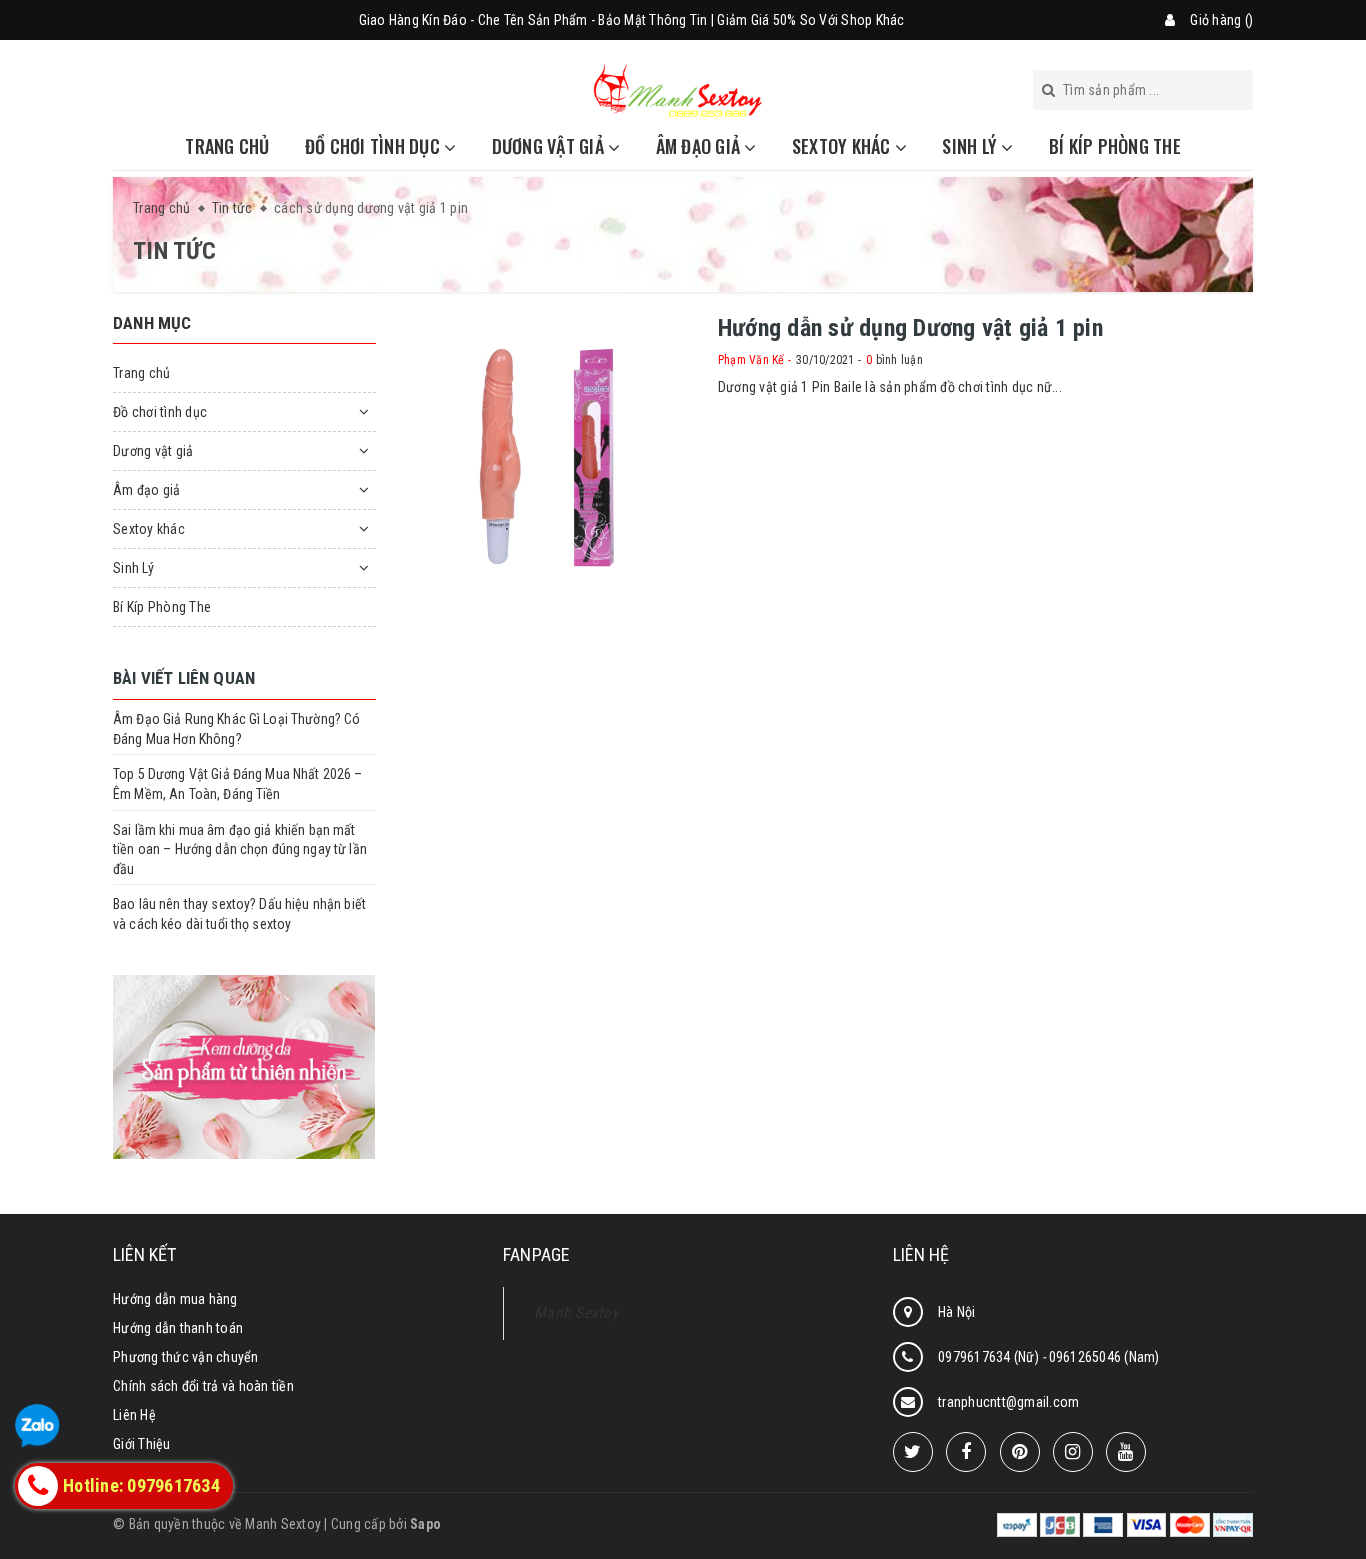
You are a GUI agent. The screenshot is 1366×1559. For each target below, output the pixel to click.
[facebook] (966, 1452)
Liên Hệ (134, 1415)
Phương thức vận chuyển (186, 1357)
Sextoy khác (843, 146)
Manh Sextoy (576, 1312)
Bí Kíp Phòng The (1115, 146)
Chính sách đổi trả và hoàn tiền (203, 1386)
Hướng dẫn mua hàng (175, 1299)
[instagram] (1073, 1452)
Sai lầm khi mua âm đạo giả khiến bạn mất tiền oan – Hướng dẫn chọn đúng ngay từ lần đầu (240, 849)
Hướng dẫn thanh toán (178, 1328)
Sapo (425, 1524)
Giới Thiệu (142, 1444)
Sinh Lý (971, 146)
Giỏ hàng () (1221, 20)
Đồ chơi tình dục (374, 146)
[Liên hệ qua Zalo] (37, 1426)
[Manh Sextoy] (677, 89)
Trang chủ (227, 146)
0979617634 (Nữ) (990, 1357)
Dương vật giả (550, 146)
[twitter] (913, 1452)
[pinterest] (1020, 1452)
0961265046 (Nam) (1104, 1357)
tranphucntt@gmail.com (1008, 1402)
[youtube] (1126, 1452)
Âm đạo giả (700, 146)
